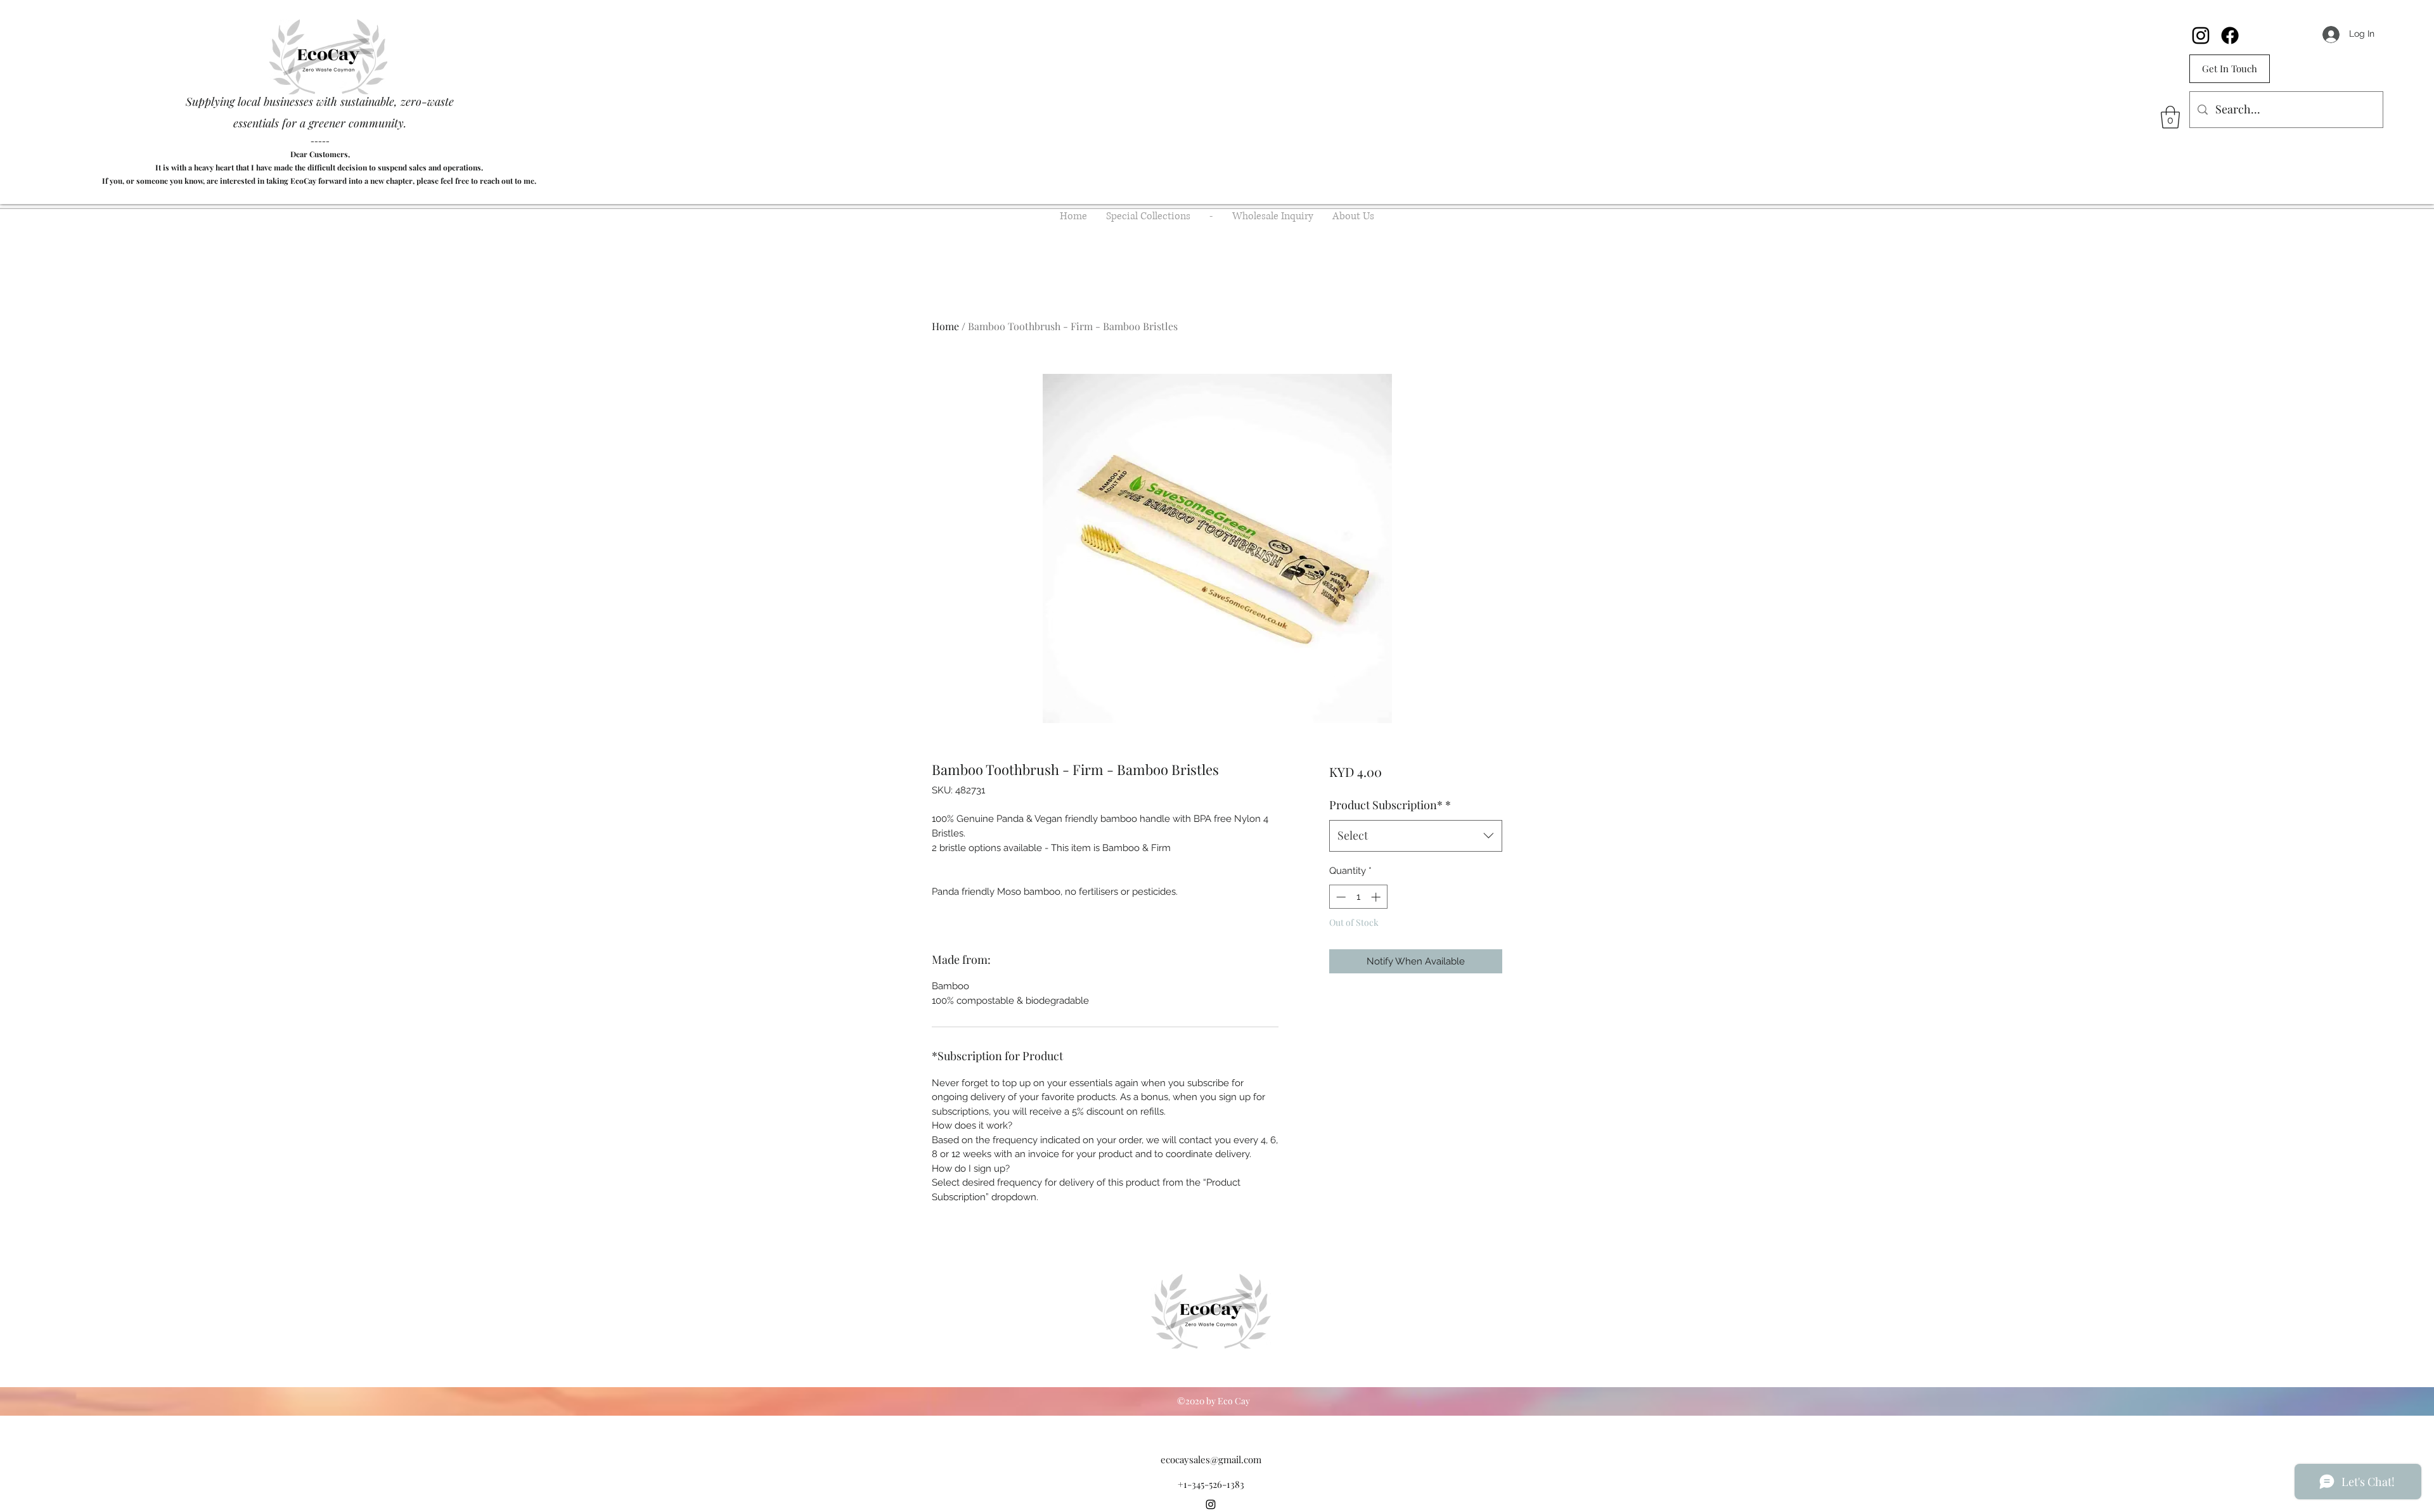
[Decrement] (1340, 897)
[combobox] (1416, 836)
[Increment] (1377, 897)
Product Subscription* (1390, 805)
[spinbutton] (1358, 897)
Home (945, 326)
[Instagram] (2201, 35)
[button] (2170, 117)
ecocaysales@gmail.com (1211, 1459)
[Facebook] (2230, 35)
